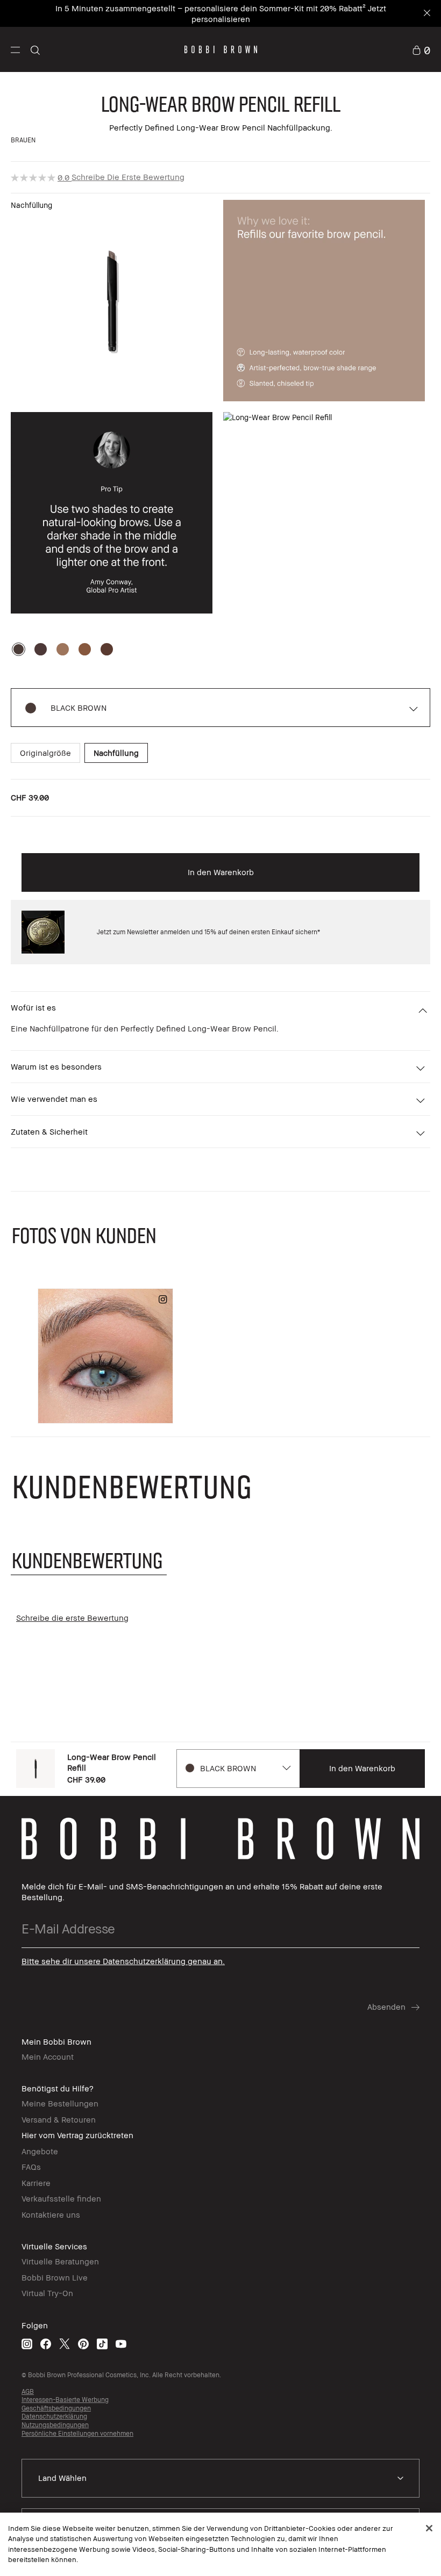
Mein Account (48, 2057)
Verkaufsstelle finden (61, 2198)
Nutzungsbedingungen (55, 2425)
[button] (15, 49)
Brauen (23, 140)
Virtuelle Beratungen (60, 2261)
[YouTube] (121, 2344)
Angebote (40, 2151)
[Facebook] (46, 2344)
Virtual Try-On (47, 2293)
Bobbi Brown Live (55, 2277)
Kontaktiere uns (51, 2214)
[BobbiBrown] (221, 49)
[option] (19, 649)
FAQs (31, 2167)
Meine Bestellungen (60, 2103)
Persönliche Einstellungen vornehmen (77, 2433)
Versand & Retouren (59, 2119)
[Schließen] (429, 2528)
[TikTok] (102, 2344)
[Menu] (15, 49)
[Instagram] (27, 2344)
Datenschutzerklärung (54, 2416)
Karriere (36, 2183)
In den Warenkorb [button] (221, 872)
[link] (421, 49)
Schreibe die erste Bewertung (128, 177)
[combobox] (238, 1769)
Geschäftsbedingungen (56, 2408)
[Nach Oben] (408, 1944)
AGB (28, 2391)
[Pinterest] (83, 2344)
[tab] (89, 1560)
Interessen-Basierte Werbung (65, 2400)
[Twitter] (65, 2344)
